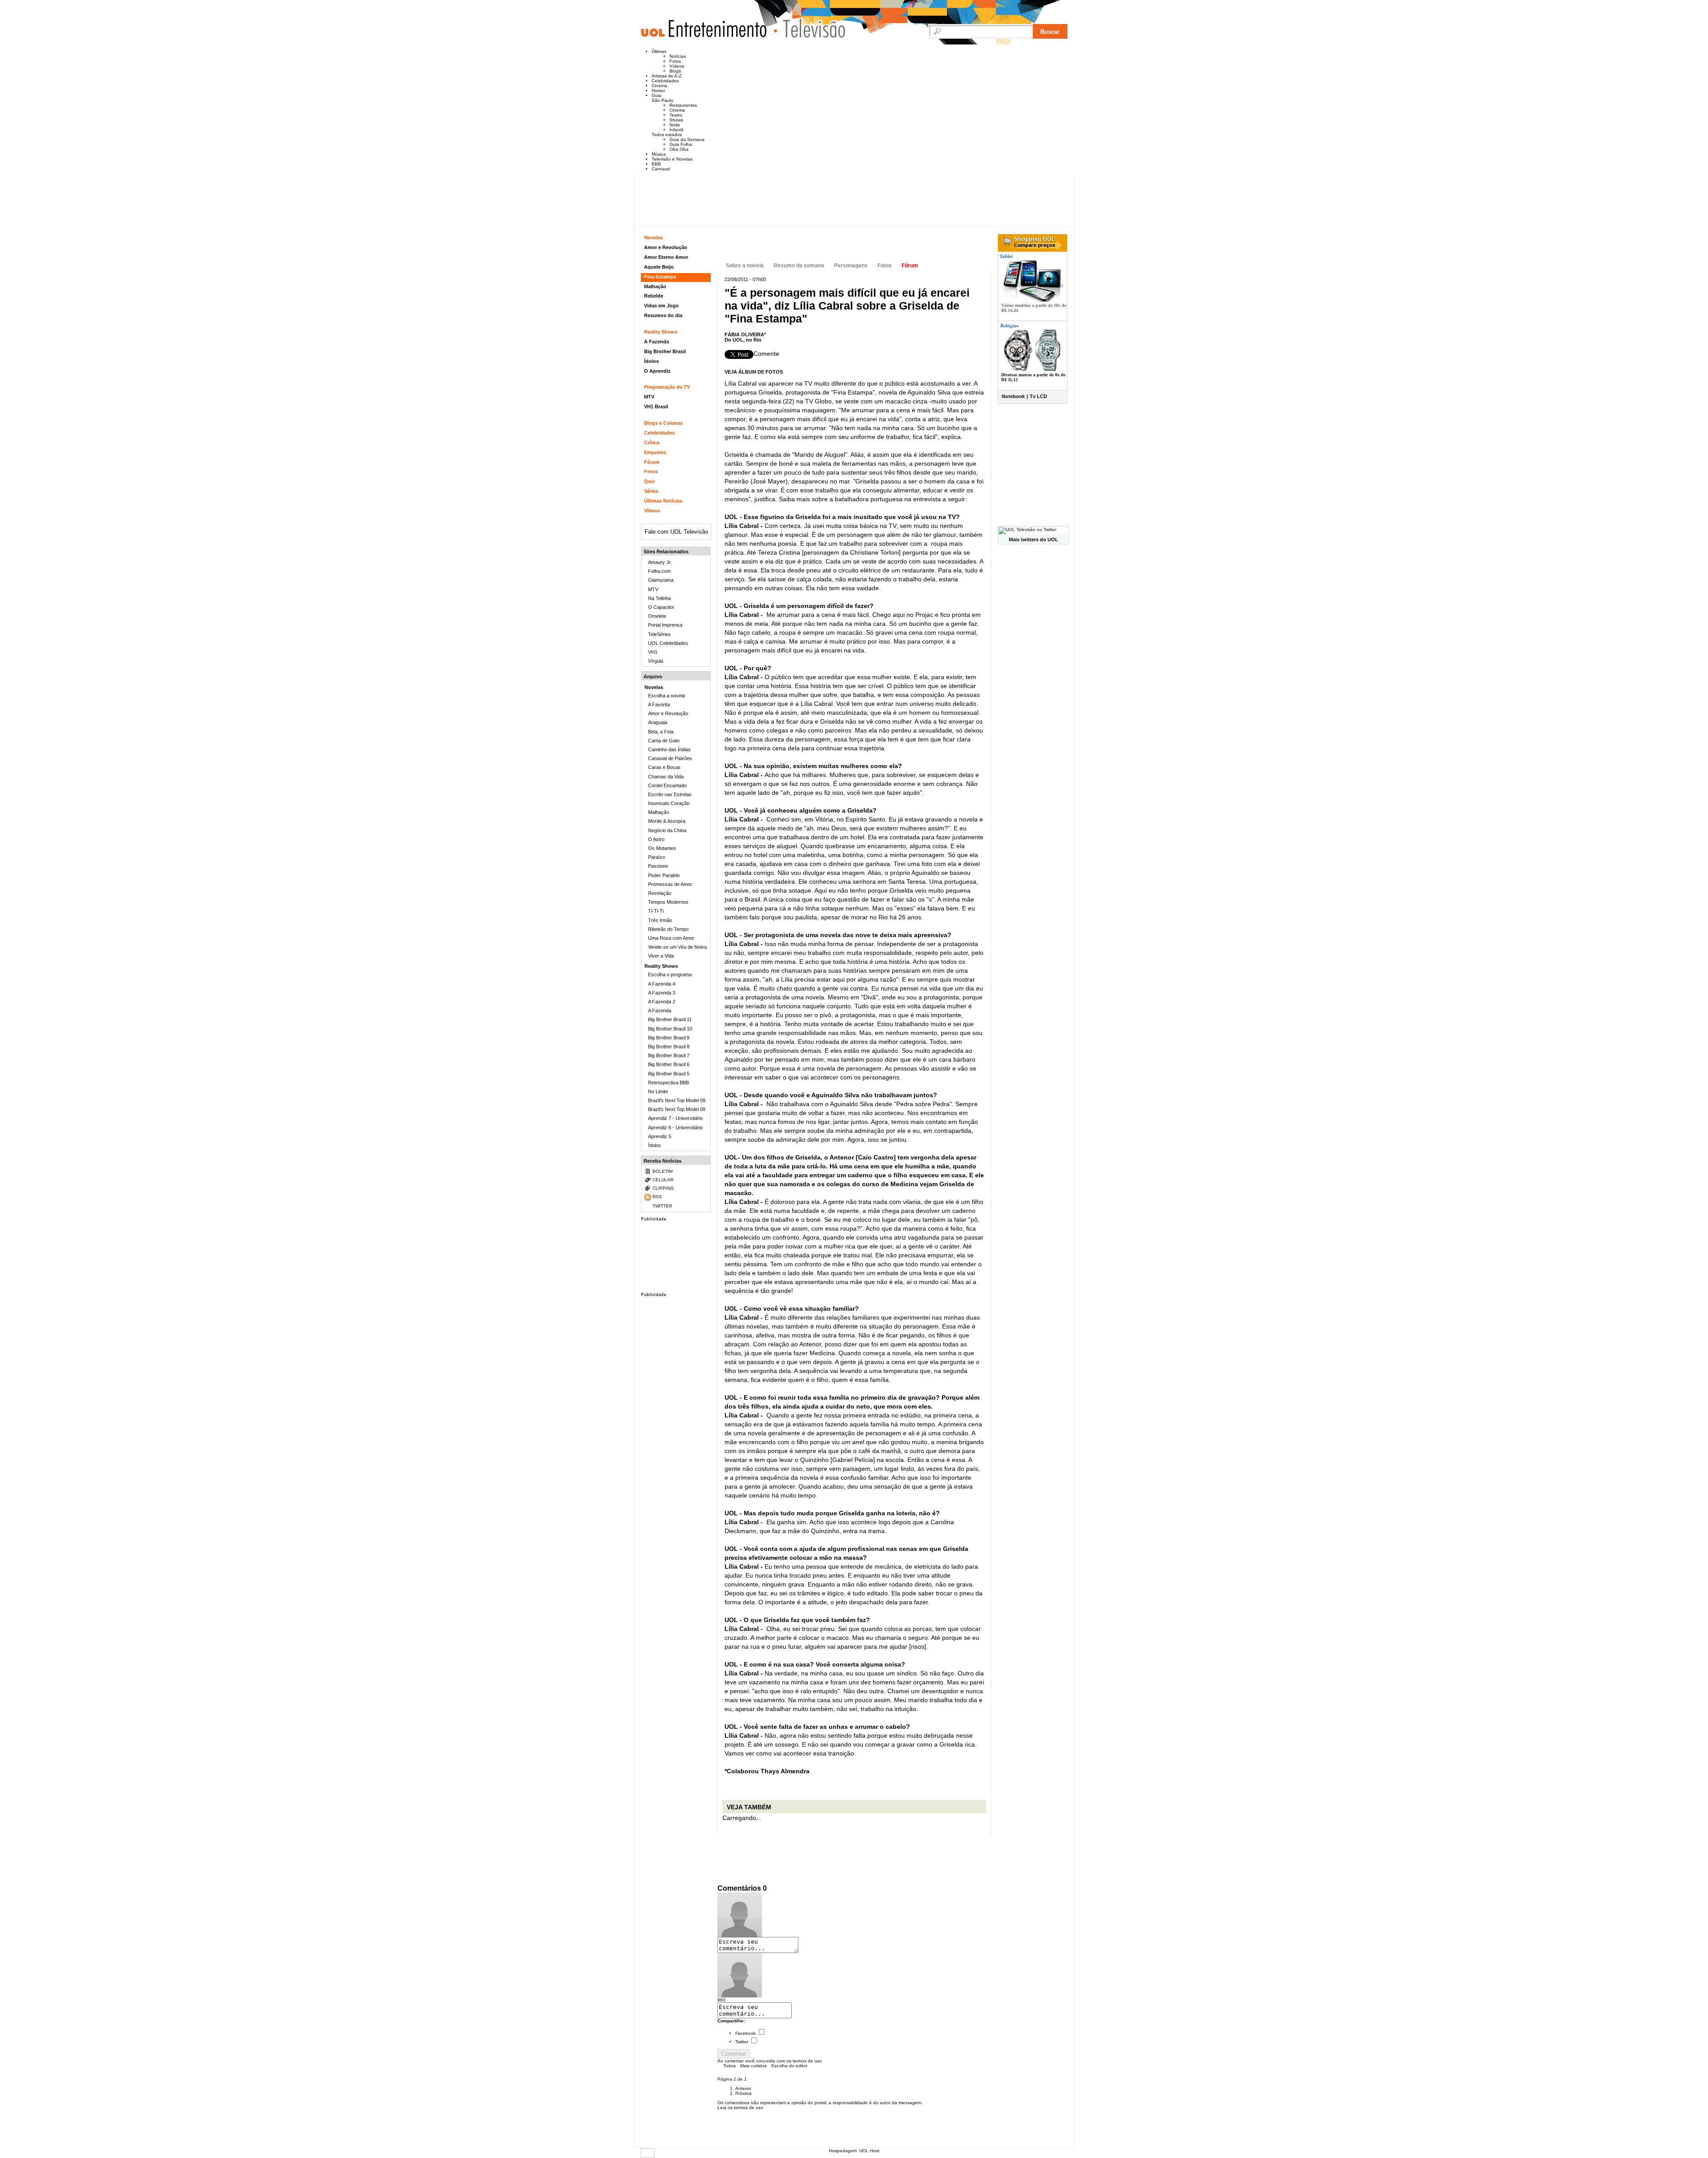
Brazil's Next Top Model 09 (677, 1100)
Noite (675, 125)
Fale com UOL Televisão (676, 532)
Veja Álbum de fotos (754, 372)
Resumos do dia (663, 315)
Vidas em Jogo (661, 306)
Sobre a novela (745, 266)
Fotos (675, 61)
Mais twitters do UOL (1033, 539)
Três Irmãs (660, 920)
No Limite (658, 1091)
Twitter (742, 2042)
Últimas (659, 51)
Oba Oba (679, 149)
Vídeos (677, 66)
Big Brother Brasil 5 (669, 1074)
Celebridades (665, 81)
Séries (651, 491)
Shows (676, 120)
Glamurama (661, 580)
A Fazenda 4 (662, 984)
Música (659, 154)
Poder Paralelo (664, 875)
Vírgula (656, 661)
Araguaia (658, 722)
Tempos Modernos (668, 902)
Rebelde (654, 296)
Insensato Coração (669, 803)
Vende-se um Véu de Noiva (677, 947)
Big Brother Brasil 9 (669, 1038)
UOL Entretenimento (708, 32)
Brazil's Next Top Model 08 (677, 1109)
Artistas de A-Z (667, 76)
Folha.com (659, 571)
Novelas (653, 238)
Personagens (851, 266)
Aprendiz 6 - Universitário (675, 1127)
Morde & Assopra (667, 821)
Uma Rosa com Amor (671, 938)
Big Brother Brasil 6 (669, 1064)
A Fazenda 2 (662, 1002)
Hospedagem (843, 2151)
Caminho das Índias (669, 749)
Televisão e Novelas (672, 159)
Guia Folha (681, 144)
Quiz (650, 481)
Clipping (663, 1188)
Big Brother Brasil (665, 351)
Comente (766, 354)
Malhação (655, 286)
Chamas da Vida (666, 777)
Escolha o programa (670, 974)
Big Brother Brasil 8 (669, 1047)
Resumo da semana (799, 266)
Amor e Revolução (666, 247)
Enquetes (655, 452)
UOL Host (869, 2151)
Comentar (733, 2054)
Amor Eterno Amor (666, 257)
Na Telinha (659, 598)
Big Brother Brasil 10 (670, 1029)
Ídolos (651, 361)
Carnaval (661, 169)
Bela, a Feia (661, 732)
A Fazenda (657, 342)
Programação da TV (667, 387)
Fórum (910, 266)
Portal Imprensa (665, 625)
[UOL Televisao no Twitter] (1027, 529)
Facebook (745, 2033)
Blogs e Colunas (663, 423)
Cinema (659, 86)
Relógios (1009, 326)
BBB (656, 164)
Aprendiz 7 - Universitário (675, 1118)
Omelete (657, 616)
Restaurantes (683, 105)
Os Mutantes (662, 848)
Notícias (678, 56)
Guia (657, 95)
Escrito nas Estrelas (670, 794)
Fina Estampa (785, 244)
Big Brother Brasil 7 (669, 1055)
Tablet (1005, 256)
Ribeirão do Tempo (668, 929)
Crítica (652, 443)
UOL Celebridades (668, 643)
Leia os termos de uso (740, 2108)
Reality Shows (661, 332)
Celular (663, 1180)
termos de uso (807, 2061)
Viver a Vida (661, 956)
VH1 (653, 652)
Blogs (675, 71)
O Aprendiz (657, 371)
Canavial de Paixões (670, 758)
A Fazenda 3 (662, 993)
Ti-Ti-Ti (656, 911)
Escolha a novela (667, 696)
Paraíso (657, 857)
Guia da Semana (687, 139)
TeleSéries (659, 634)
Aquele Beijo (659, 267)
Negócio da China (667, 830)
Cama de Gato (664, 741)
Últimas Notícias (663, 501)
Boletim (663, 1171)
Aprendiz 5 (660, 1136)
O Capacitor (661, 607)
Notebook (1013, 396)
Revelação (660, 893)
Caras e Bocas (664, 767)
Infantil (676, 130)
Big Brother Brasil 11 (670, 1019)
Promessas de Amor (670, 884)
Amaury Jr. (660, 562)
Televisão (810, 28)
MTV (649, 397)
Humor (658, 91)
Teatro (676, 115)
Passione (658, 866)
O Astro (656, 839)
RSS (657, 1197)
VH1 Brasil (656, 407)
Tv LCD (1038, 396)
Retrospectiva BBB (669, 1083)
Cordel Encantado (667, 785)
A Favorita (659, 705)
